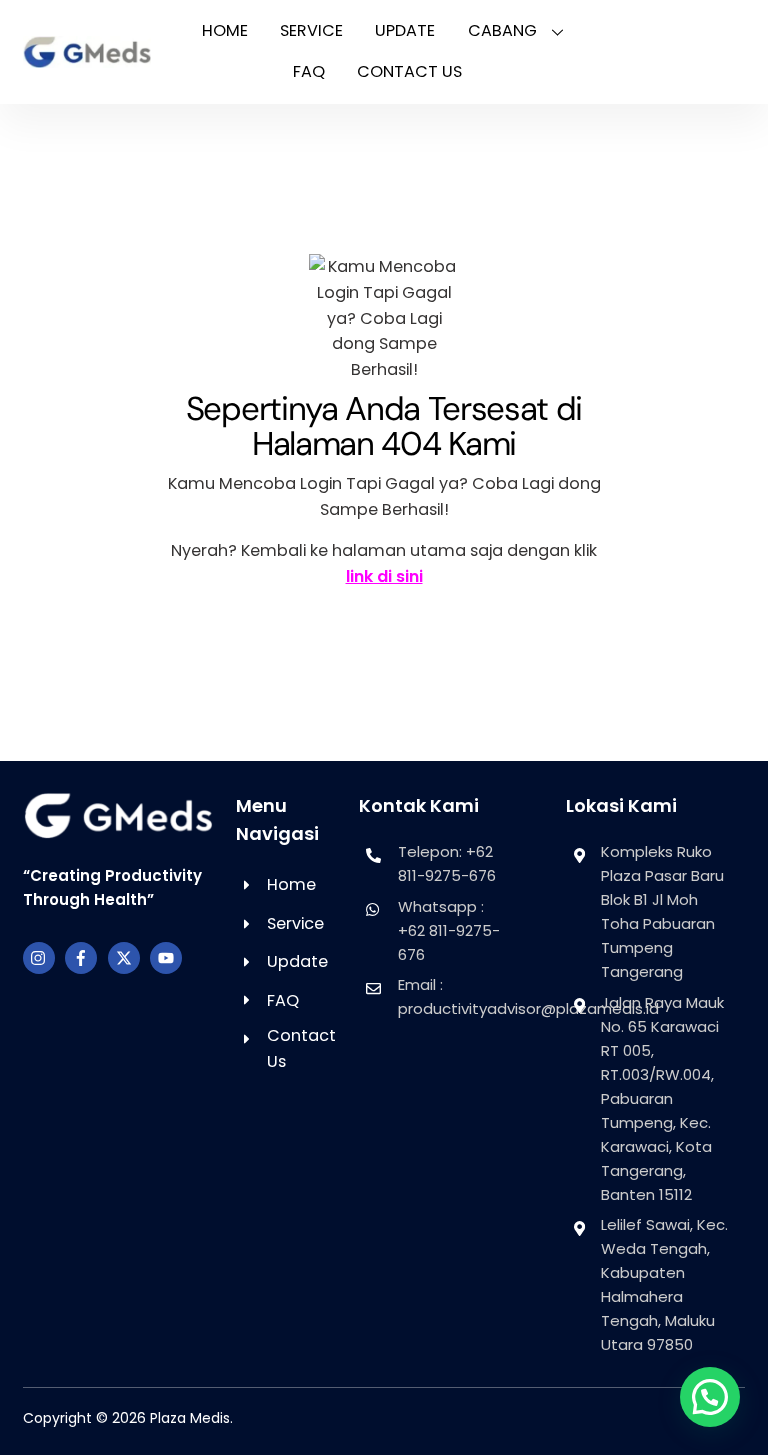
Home (225, 30)
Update (405, 30)
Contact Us (409, 71)
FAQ (309, 71)
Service (311, 30)
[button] (710, 1397)
